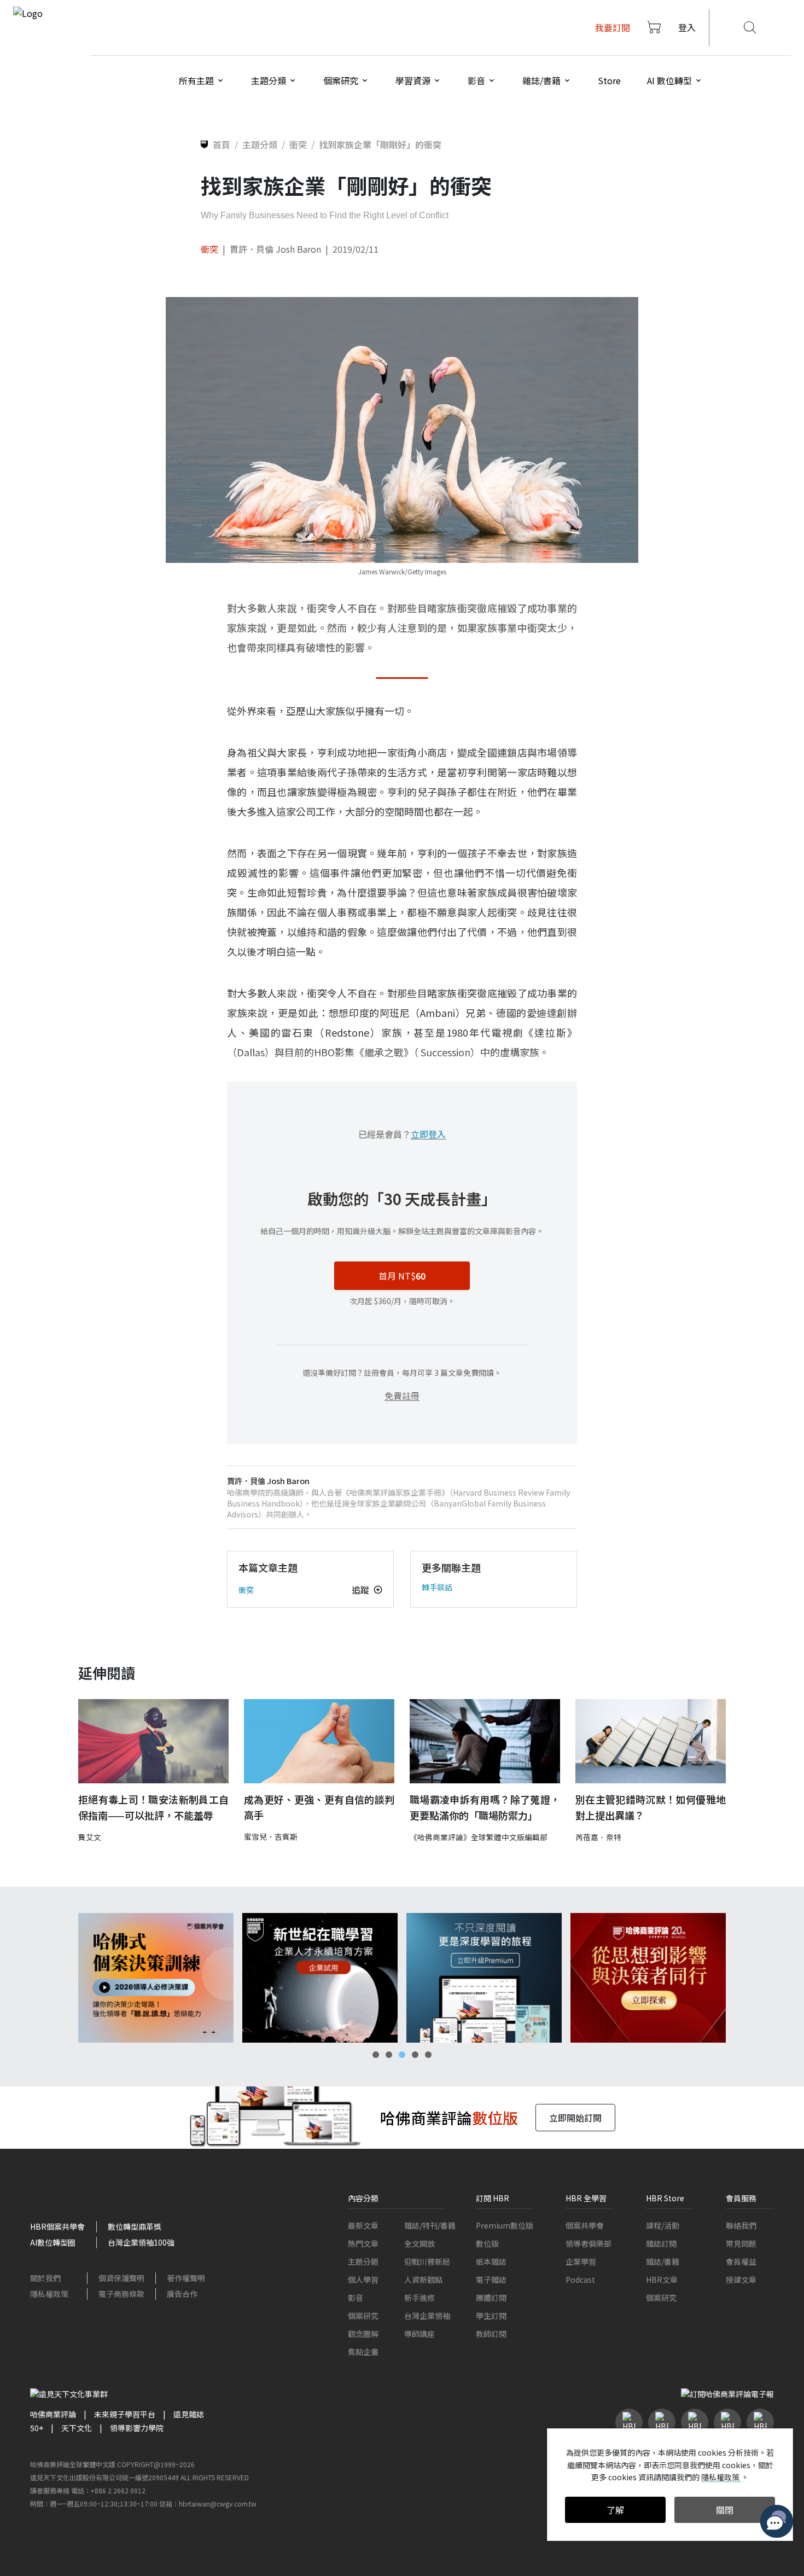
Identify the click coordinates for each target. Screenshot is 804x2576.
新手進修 (420, 2298)
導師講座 (420, 2334)
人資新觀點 (423, 2280)
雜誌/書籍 (663, 2261)
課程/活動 (663, 2225)
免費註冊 (402, 1395)
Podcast (580, 2280)
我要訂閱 (613, 27)
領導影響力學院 (137, 2428)
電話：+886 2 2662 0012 (108, 2490)
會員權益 (741, 2261)
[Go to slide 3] (402, 2055)
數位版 (487, 2243)
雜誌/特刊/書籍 (430, 2225)
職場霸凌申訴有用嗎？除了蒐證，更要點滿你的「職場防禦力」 (485, 1807)
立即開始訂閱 (575, 2118)
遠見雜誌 (189, 2414)
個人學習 (363, 2280)
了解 (615, 2510)
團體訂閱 (491, 2298)
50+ (37, 2428)
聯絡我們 (741, 2225)
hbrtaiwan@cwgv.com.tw (218, 2504)
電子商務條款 (121, 2294)
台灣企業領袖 (427, 2316)
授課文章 (741, 2280)
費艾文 (90, 1837)
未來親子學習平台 (125, 2414)
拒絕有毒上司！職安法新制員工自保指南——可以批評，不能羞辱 (153, 1807)
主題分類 (363, 2261)
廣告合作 (182, 2294)
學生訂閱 (491, 2316)
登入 (687, 27)
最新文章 (363, 2225)
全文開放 (420, 2243)
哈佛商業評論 (53, 2414)
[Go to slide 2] (389, 2055)
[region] (402, 1978)
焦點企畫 (363, 2352)
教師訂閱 (491, 2334)
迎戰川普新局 (427, 2261)
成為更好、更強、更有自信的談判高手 (319, 1807)
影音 (356, 2298)
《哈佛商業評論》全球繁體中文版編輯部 (479, 1837)
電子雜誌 (491, 2280)
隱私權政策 (49, 2294)
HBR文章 (662, 2280)
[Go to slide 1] (376, 2055)
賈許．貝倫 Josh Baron (275, 249)
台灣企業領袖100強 (141, 2242)
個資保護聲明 (121, 2278)
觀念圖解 (363, 2334)
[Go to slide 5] (428, 2055)
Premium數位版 (505, 2225)
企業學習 (581, 2261)
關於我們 (45, 2278)
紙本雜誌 (491, 2261)
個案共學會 (585, 2225)
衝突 (209, 249)
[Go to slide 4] (415, 2055)
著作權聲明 (186, 2278)
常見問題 (741, 2243)
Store (609, 80)
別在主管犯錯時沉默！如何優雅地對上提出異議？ (651, 1807)
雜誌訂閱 (661, 2243)
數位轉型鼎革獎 (135, 2226)
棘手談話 (437, 1587)
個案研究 (363, 2316)
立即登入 (428, 1134)
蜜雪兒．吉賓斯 (271, 1836)
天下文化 (77, 2428)
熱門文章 (363, 2243)
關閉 (725, 2510)
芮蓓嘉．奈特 (598, 1837)
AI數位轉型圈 (53, 2242)
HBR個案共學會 (57, 2226)
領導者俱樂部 (589, 2243)
